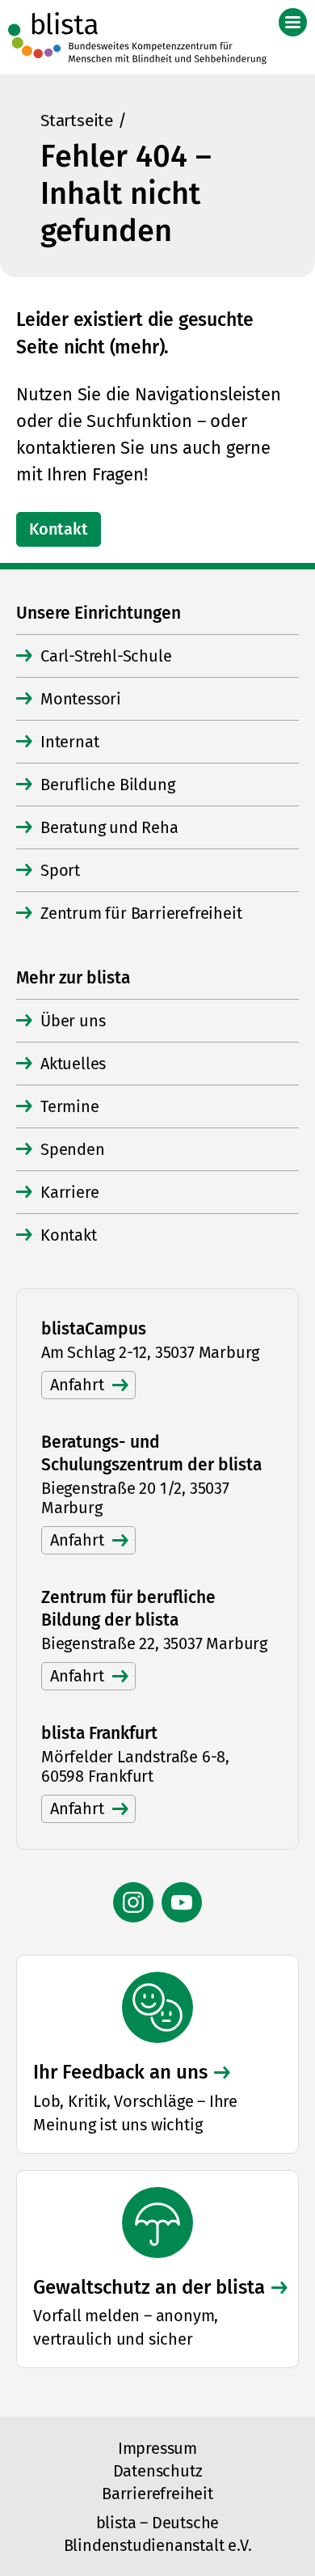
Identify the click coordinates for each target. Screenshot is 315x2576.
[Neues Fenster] (133, 1902)
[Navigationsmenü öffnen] (293, 22)
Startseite (77, 121)
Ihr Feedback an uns (120, 2072)
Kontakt (59, 529)
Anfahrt (77, 1385)
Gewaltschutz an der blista (149, 2287)
